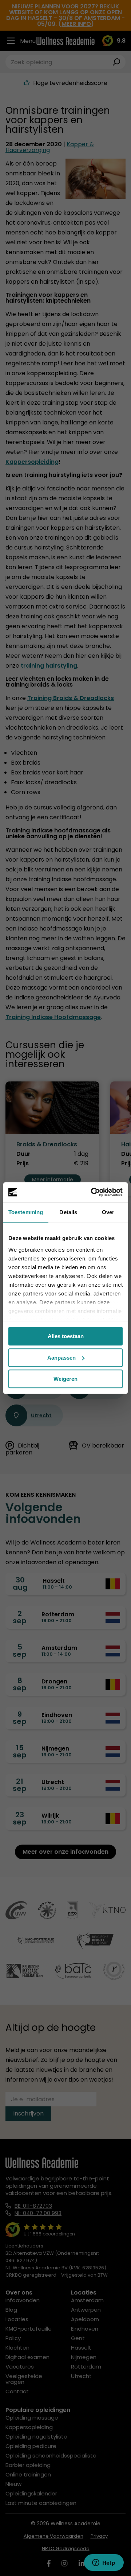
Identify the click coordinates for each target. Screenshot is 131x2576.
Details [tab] (68, 1212)
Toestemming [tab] (26, 1212)
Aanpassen (61, 1358)
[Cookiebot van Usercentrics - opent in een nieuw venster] (92, 1192)
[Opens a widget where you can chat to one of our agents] (104, 2563)
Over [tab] (108, 1212)
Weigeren (65, 1379)
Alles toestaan (66, 1336)
